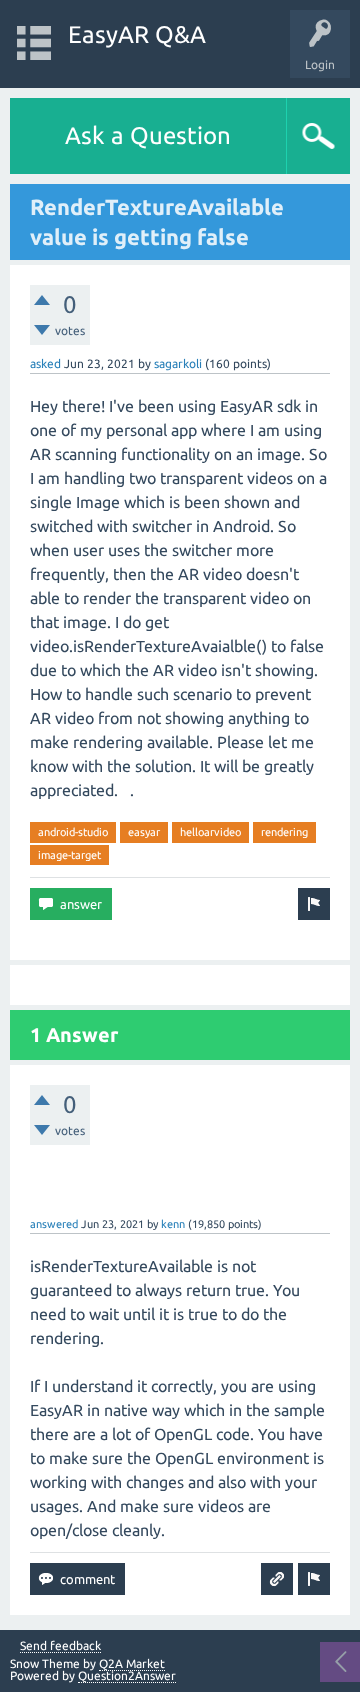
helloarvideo (210, 832)
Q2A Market (132, 1663)
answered (54, 1224)
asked (45, 363)
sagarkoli (178, 363)
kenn (173, 1224)
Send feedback (60, 1646)
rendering (284, 832)
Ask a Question (148, 135)
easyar (144, 832)
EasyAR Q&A (137, 34)
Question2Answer (127, 1675)
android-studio (73, 832)
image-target (69, 855)
